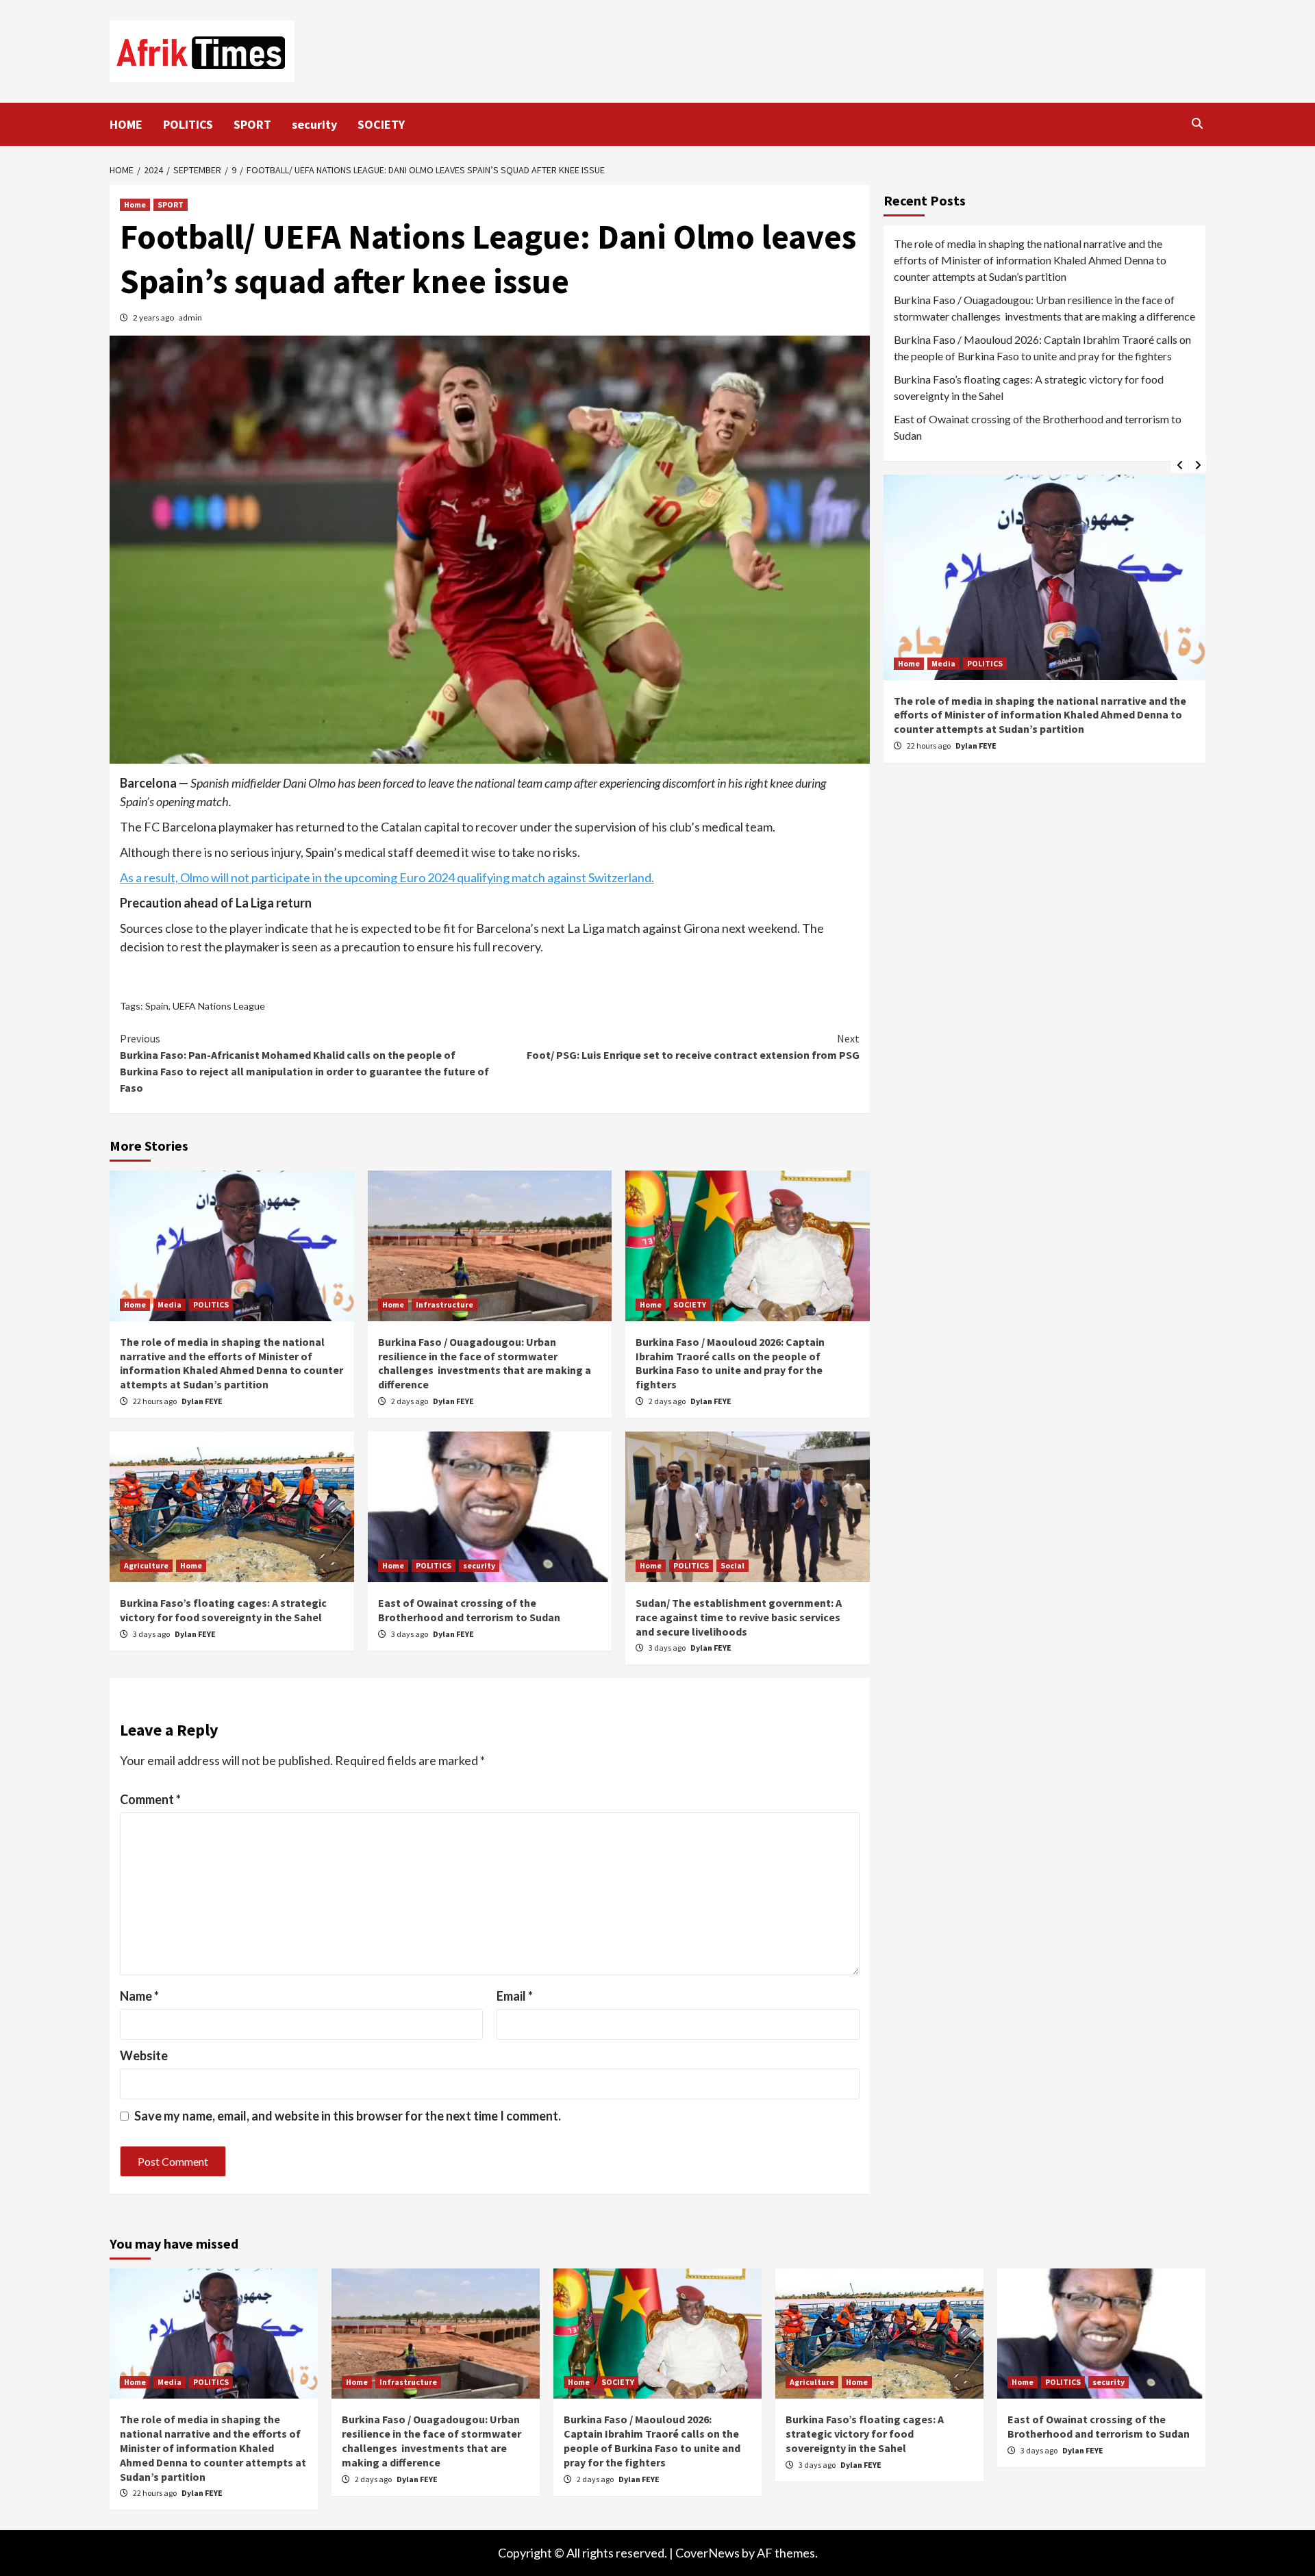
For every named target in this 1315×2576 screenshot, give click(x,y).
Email (515, 1996)
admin (190, 317)
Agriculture (146, 1565)
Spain (157, 1006)
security (314, 124)
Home (135, 204)
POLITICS (188, 124)
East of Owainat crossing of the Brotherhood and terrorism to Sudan (469, 1610)
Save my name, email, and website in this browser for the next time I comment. (348, 2116)
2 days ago (410, 1401)
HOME (126, 124)
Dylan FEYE (202, 1401)
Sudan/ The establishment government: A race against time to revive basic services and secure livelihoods (739, 1617)
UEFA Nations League (219, 1006)
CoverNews (707, 2553)
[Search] (1197, 123)
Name (139, 1996)
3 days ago (152, 1634)
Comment (150, 1799)
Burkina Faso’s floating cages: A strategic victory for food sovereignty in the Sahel (223, 1610)
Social (732, 1565)
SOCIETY (381, 124)
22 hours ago (155, 1401)
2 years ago (154, 317)
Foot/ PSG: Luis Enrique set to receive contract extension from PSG (693, 1047)
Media (170, 1304)
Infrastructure (444, 1304)
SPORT (252, 124)
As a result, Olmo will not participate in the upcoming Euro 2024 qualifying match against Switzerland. (387, 877)
